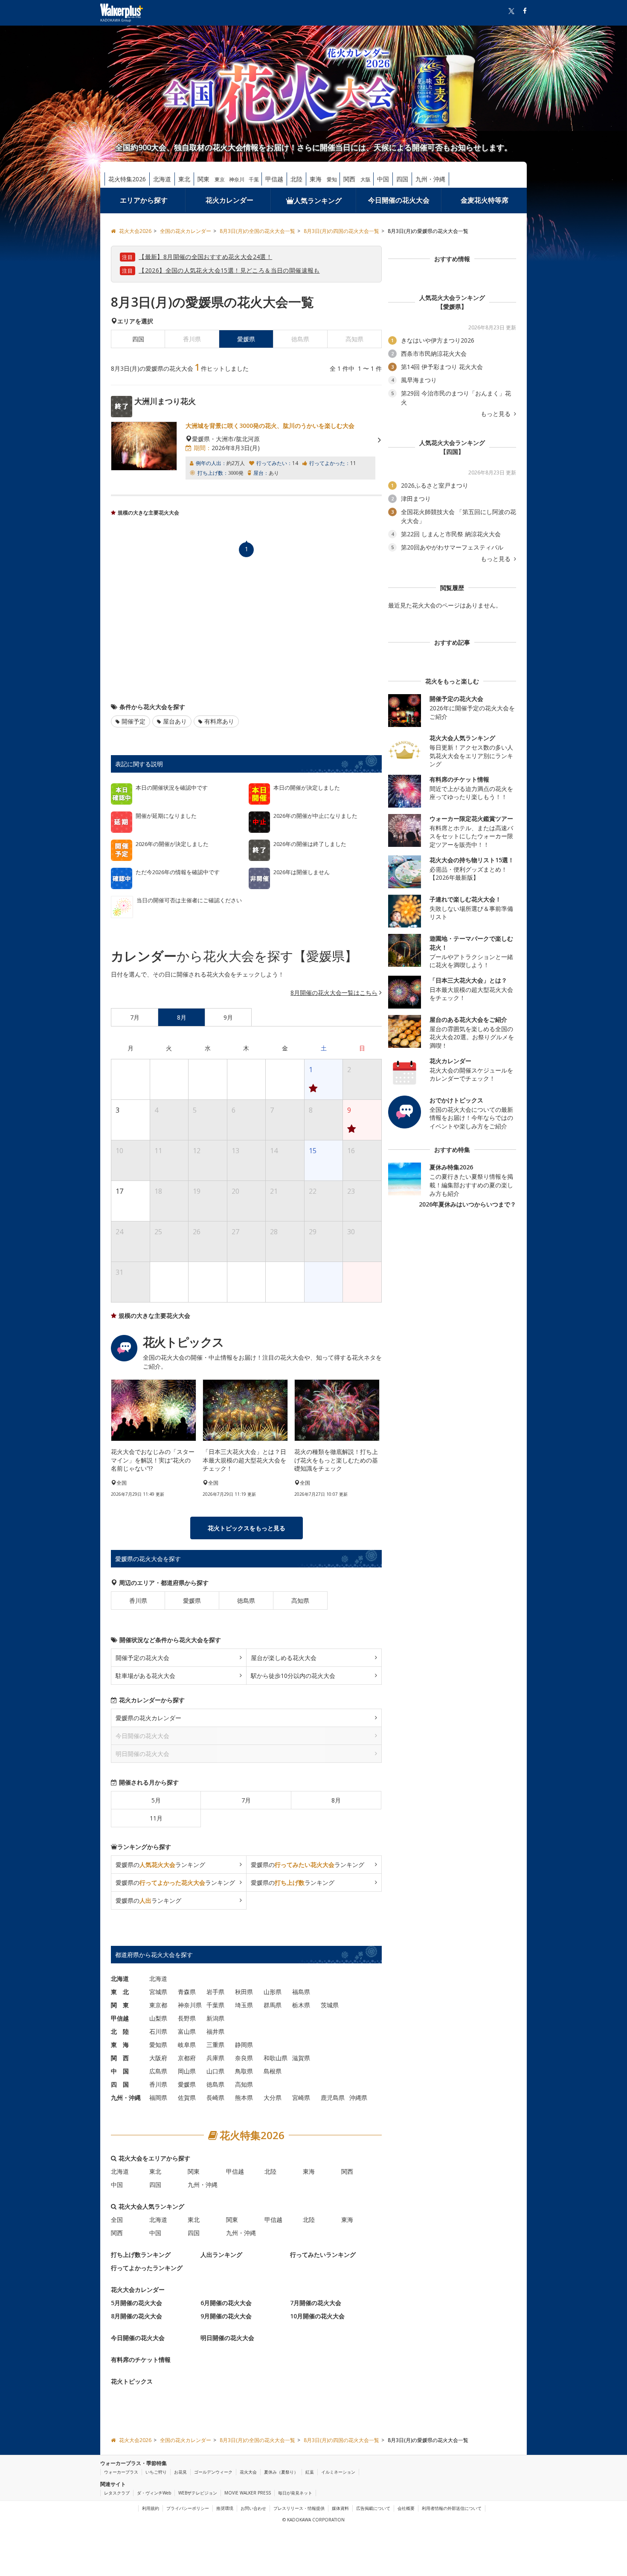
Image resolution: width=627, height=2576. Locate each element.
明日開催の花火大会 (227, 2337)
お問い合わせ (253, 2508)
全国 (117, 2219)
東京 (220, 179)
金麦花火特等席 (485, 200)
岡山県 (187, 2071)
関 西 (120, 2057)
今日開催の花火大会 (399, 200)
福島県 (301, 1991)
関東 (203, 179)
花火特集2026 (127, 179)
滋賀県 (301, 2057)
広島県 (158, 2071)
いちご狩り (156, 2472)
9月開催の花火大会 (226, 2316)
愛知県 (158, 2044)
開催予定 (134, 721)
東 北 (120, 1991)
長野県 (187, 2018)
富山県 (187, 2031)
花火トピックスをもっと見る (247, 1528)
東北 (184, 179)
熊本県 (244, 2097)
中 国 (120, 2071)
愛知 (332, 179)
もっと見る (496, 414)
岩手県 (215, 1991)
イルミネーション (338, 2472)
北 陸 (120, 2031)
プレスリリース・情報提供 (299, 2508)
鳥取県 (244, 2071)
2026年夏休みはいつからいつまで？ (467, 1204)
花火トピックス (132, 2381)
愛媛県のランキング (160, 1864)
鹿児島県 (333, 2097)
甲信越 (274, 179)
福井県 (215, 2031)
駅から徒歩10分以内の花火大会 (293, 1675)
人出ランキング (221, 2254)
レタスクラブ (117, 2493)
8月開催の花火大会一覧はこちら (334, 993)
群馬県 (273, 2005)
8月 (336, 1800)
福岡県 (158, 2097)
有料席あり (219, 721)
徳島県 (246, 1600)
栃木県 (301, 2005)
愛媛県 (192, 1600)
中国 (383, 179)
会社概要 (406, 2508)
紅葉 (310, 2472)
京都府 (187, 2057)
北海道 (162, 179)
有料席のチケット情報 (141, 2359)
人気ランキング (318, 201)
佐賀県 (187, 2097)
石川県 (158, 2031)
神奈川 (237, 179)
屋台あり (175, 721)
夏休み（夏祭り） (281, 2472)
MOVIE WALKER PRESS (248, 2493)
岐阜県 (187, 2044)
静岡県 (244, 2044)
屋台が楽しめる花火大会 (284, 1657)
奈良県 (244, 2057)
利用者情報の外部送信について (452, 2508)
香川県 (138, 1600)
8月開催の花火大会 (136, 2316)
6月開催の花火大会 (226, 2302)
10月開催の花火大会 (317, 2316)
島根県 (273, 2071)
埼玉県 (244, 2005)
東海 (316, 179)
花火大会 (248, 2472)
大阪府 (158, 2057)
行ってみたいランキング (323, 2254)
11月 (156, 1818)
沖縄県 (358, 2097)
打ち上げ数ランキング (141, 2254)
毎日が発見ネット (295, 2493)
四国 (402, 179)
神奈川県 (190, 2005)
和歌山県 (276, 2057)
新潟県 (215, 2018)
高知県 (300, 1600)
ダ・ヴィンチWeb (154, 2493)
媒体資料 (340, 2508)
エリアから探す (144, 200)
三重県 (215, 2044)
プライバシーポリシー (188, 2508)
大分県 (273, 2097)
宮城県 (158, 1991)
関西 (349, 179)
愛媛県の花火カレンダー (148, 1717)
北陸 (296, 179)
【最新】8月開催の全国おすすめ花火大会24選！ (205, 257)
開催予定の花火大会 (142, 1657)
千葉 (254, 179)
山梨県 (158, 2018)
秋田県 (244, 1991)
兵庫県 (215, 2057)
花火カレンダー (229, 200)
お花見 (180, 2472)
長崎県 (215, 2097)
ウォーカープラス (121, 2472)
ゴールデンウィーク (213, 2472)
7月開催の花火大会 (316, 2302)
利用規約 (151, 2508)
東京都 (158, 2005)
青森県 (187, 1991)
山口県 (215, 2071)
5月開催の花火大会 (136, 2302)
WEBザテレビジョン (198, 2493)
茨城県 (330, 2005)
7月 (246, 1800)
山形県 (273, 1991)
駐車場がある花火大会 (145, 1675)
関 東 (120, 2005)
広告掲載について (373, 2508)
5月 (156, 1800)
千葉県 (215, 2005)
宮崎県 (301, 2097)
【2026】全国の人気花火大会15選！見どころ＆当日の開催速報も (229, 270)
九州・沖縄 (430, 179)
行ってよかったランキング (147, 2267)
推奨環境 (225, 2508)
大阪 (366, 179)
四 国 (120, 2084)
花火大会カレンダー (138, 2289)
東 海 (120, 2044)
